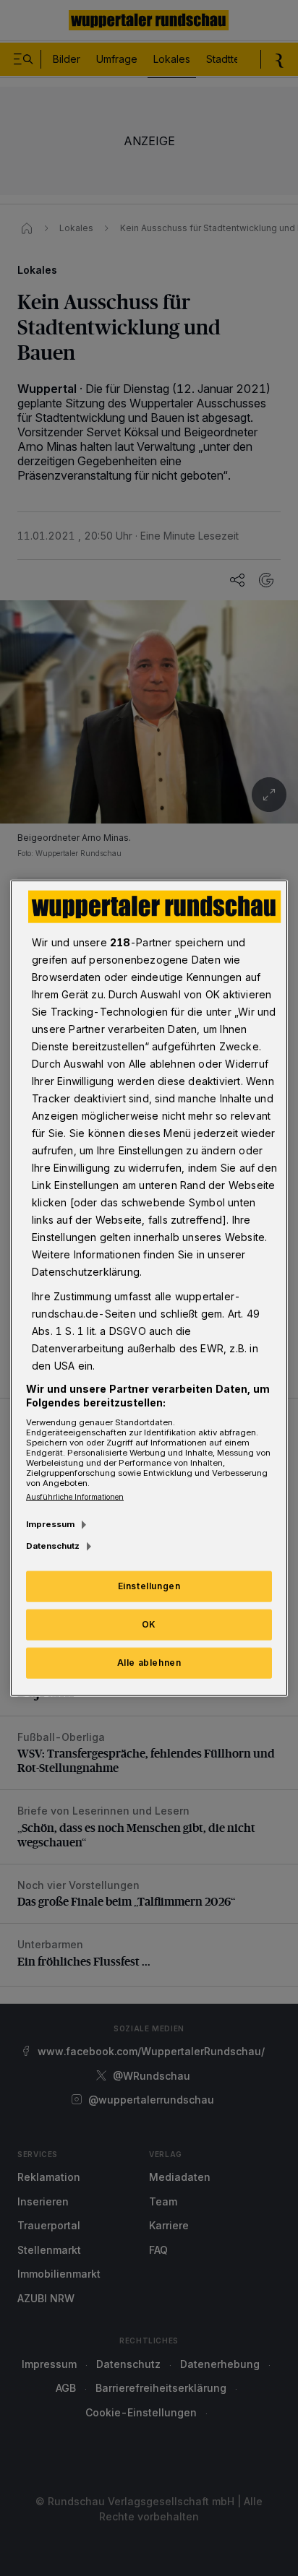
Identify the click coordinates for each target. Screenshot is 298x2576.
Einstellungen (149, 1586)
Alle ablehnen (149, 1663)
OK (149, 1624)
